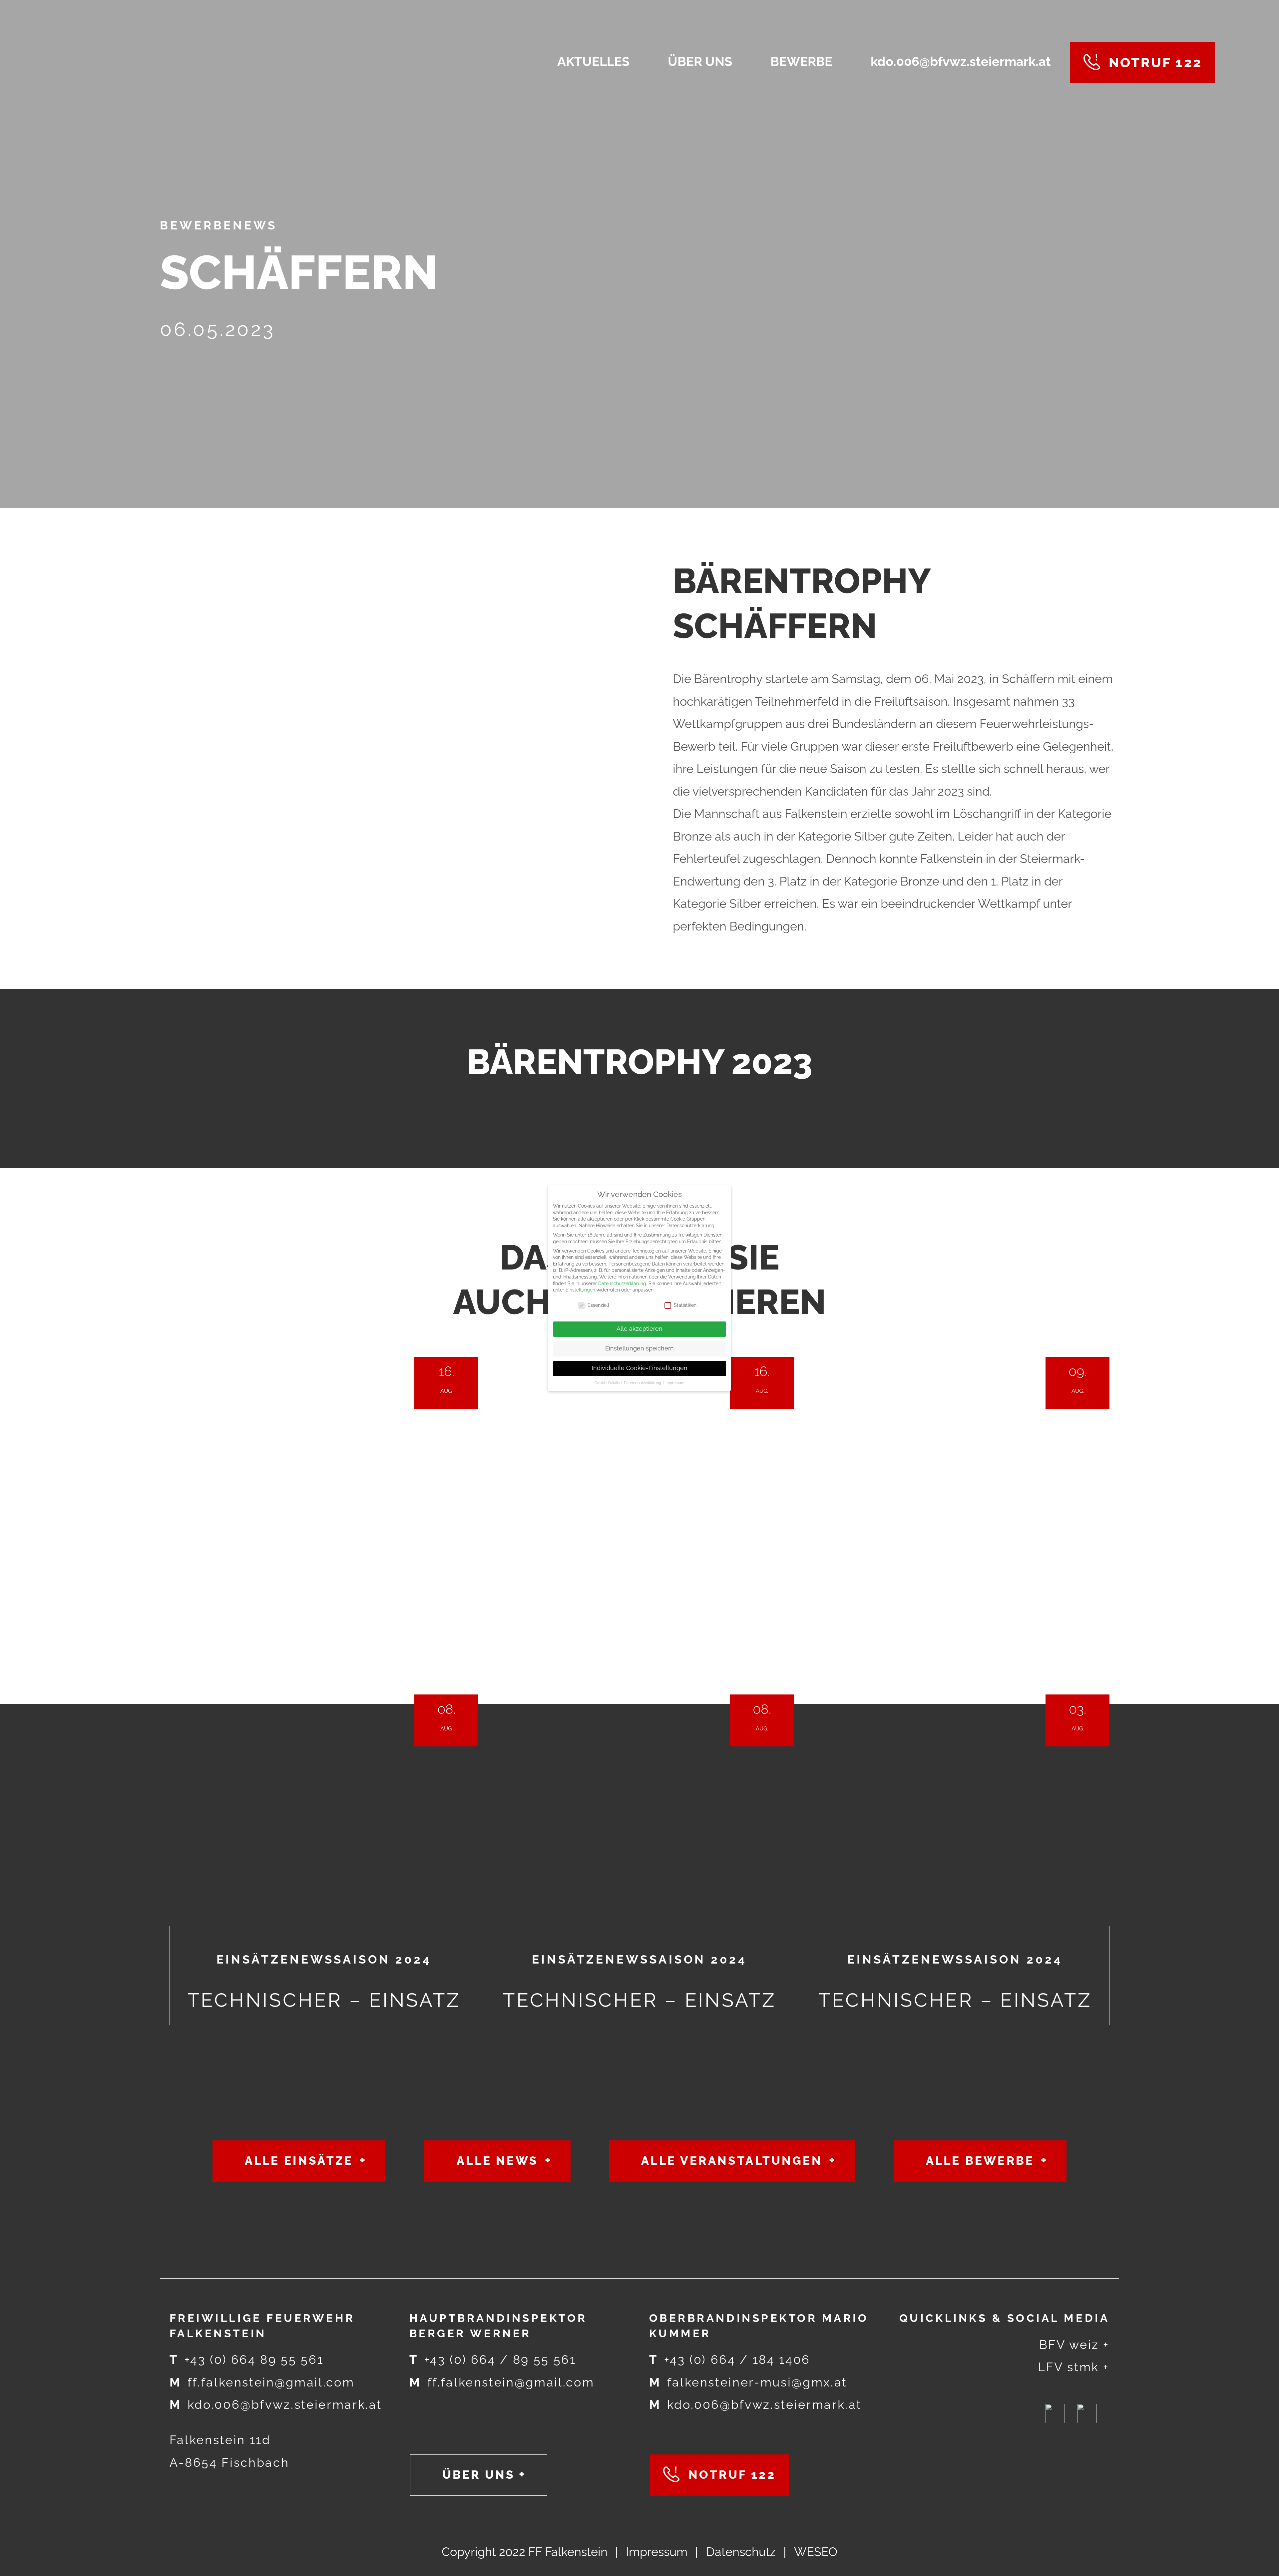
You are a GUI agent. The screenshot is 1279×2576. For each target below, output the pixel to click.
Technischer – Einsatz (324, 1662)
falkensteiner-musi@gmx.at (748, 2382)
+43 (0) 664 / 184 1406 (730, 2360)
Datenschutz (741, 2552)
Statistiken (685, 1305)
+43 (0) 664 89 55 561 (246, 2360)
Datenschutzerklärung (622, 1284)
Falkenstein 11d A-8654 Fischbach (229, 2451)
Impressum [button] (675, 1383)
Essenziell (598, 1305)
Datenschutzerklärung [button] (643, 1383)
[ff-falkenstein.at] (213, 63)
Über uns (479, 2475)
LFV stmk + (1074, 2367)
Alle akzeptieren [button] (639, 1329)
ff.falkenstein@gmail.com (262, 2382)
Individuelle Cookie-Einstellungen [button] (640, 1368)
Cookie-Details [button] (608, 1383)
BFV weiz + (1074, 2345)
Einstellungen (580, 1290)
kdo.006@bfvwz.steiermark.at (276, 2405)
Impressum (657, 2552)
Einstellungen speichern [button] (639, 1348)
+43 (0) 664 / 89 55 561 (493, 2360)
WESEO (816, 2552)
